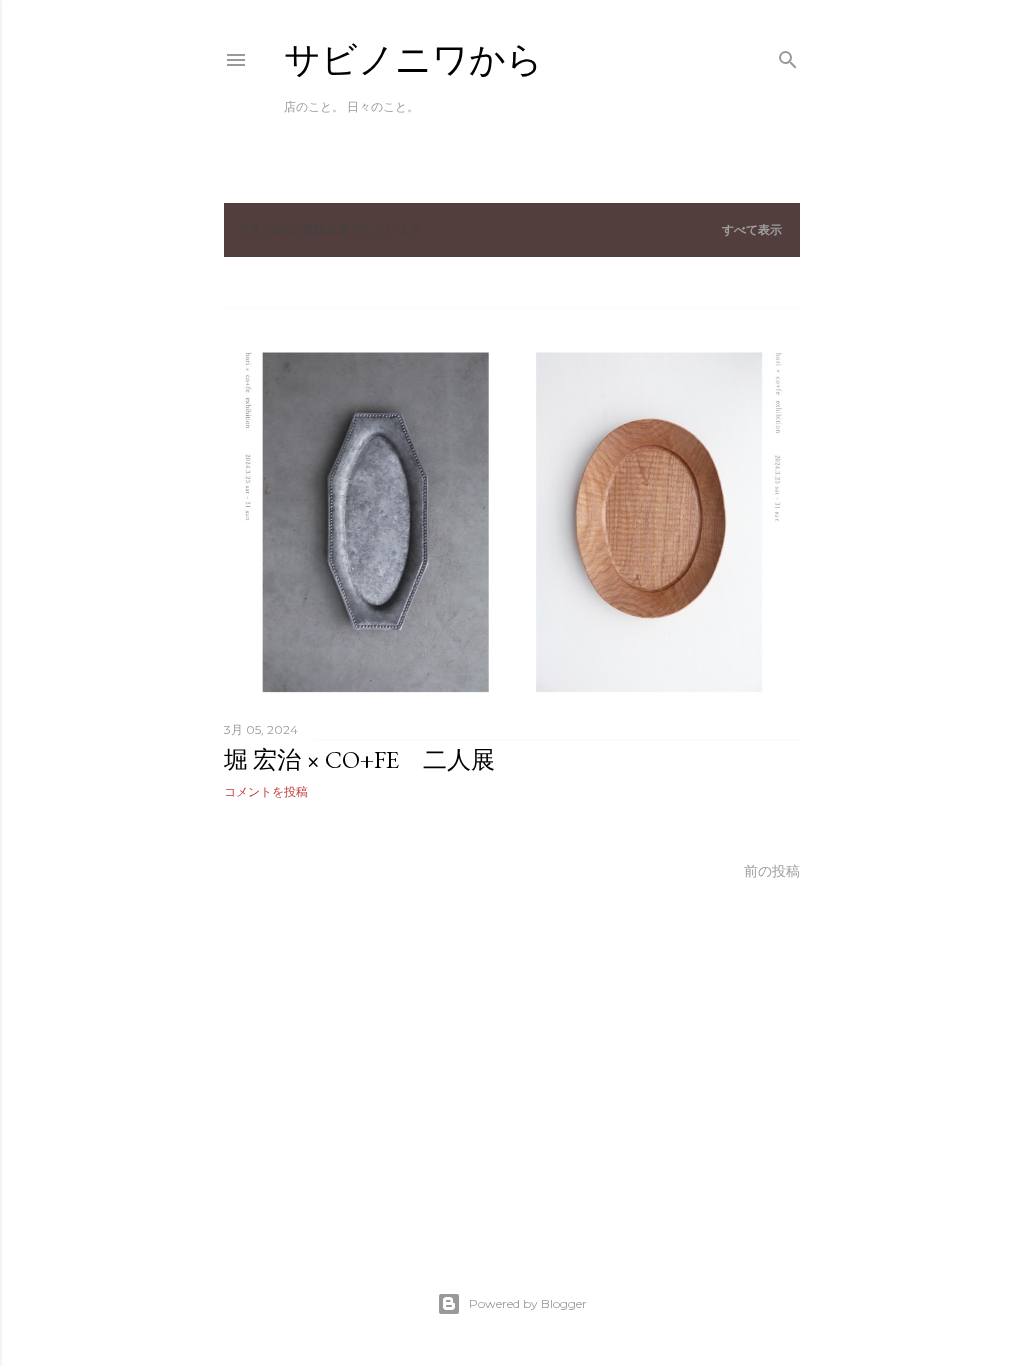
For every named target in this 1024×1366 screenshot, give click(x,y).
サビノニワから (413, 59)
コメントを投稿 (266, 791)
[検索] (788, 55)
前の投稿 (772, 870)
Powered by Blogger (528, 1303)
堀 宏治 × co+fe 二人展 (359, 759)
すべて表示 (752, 229)
